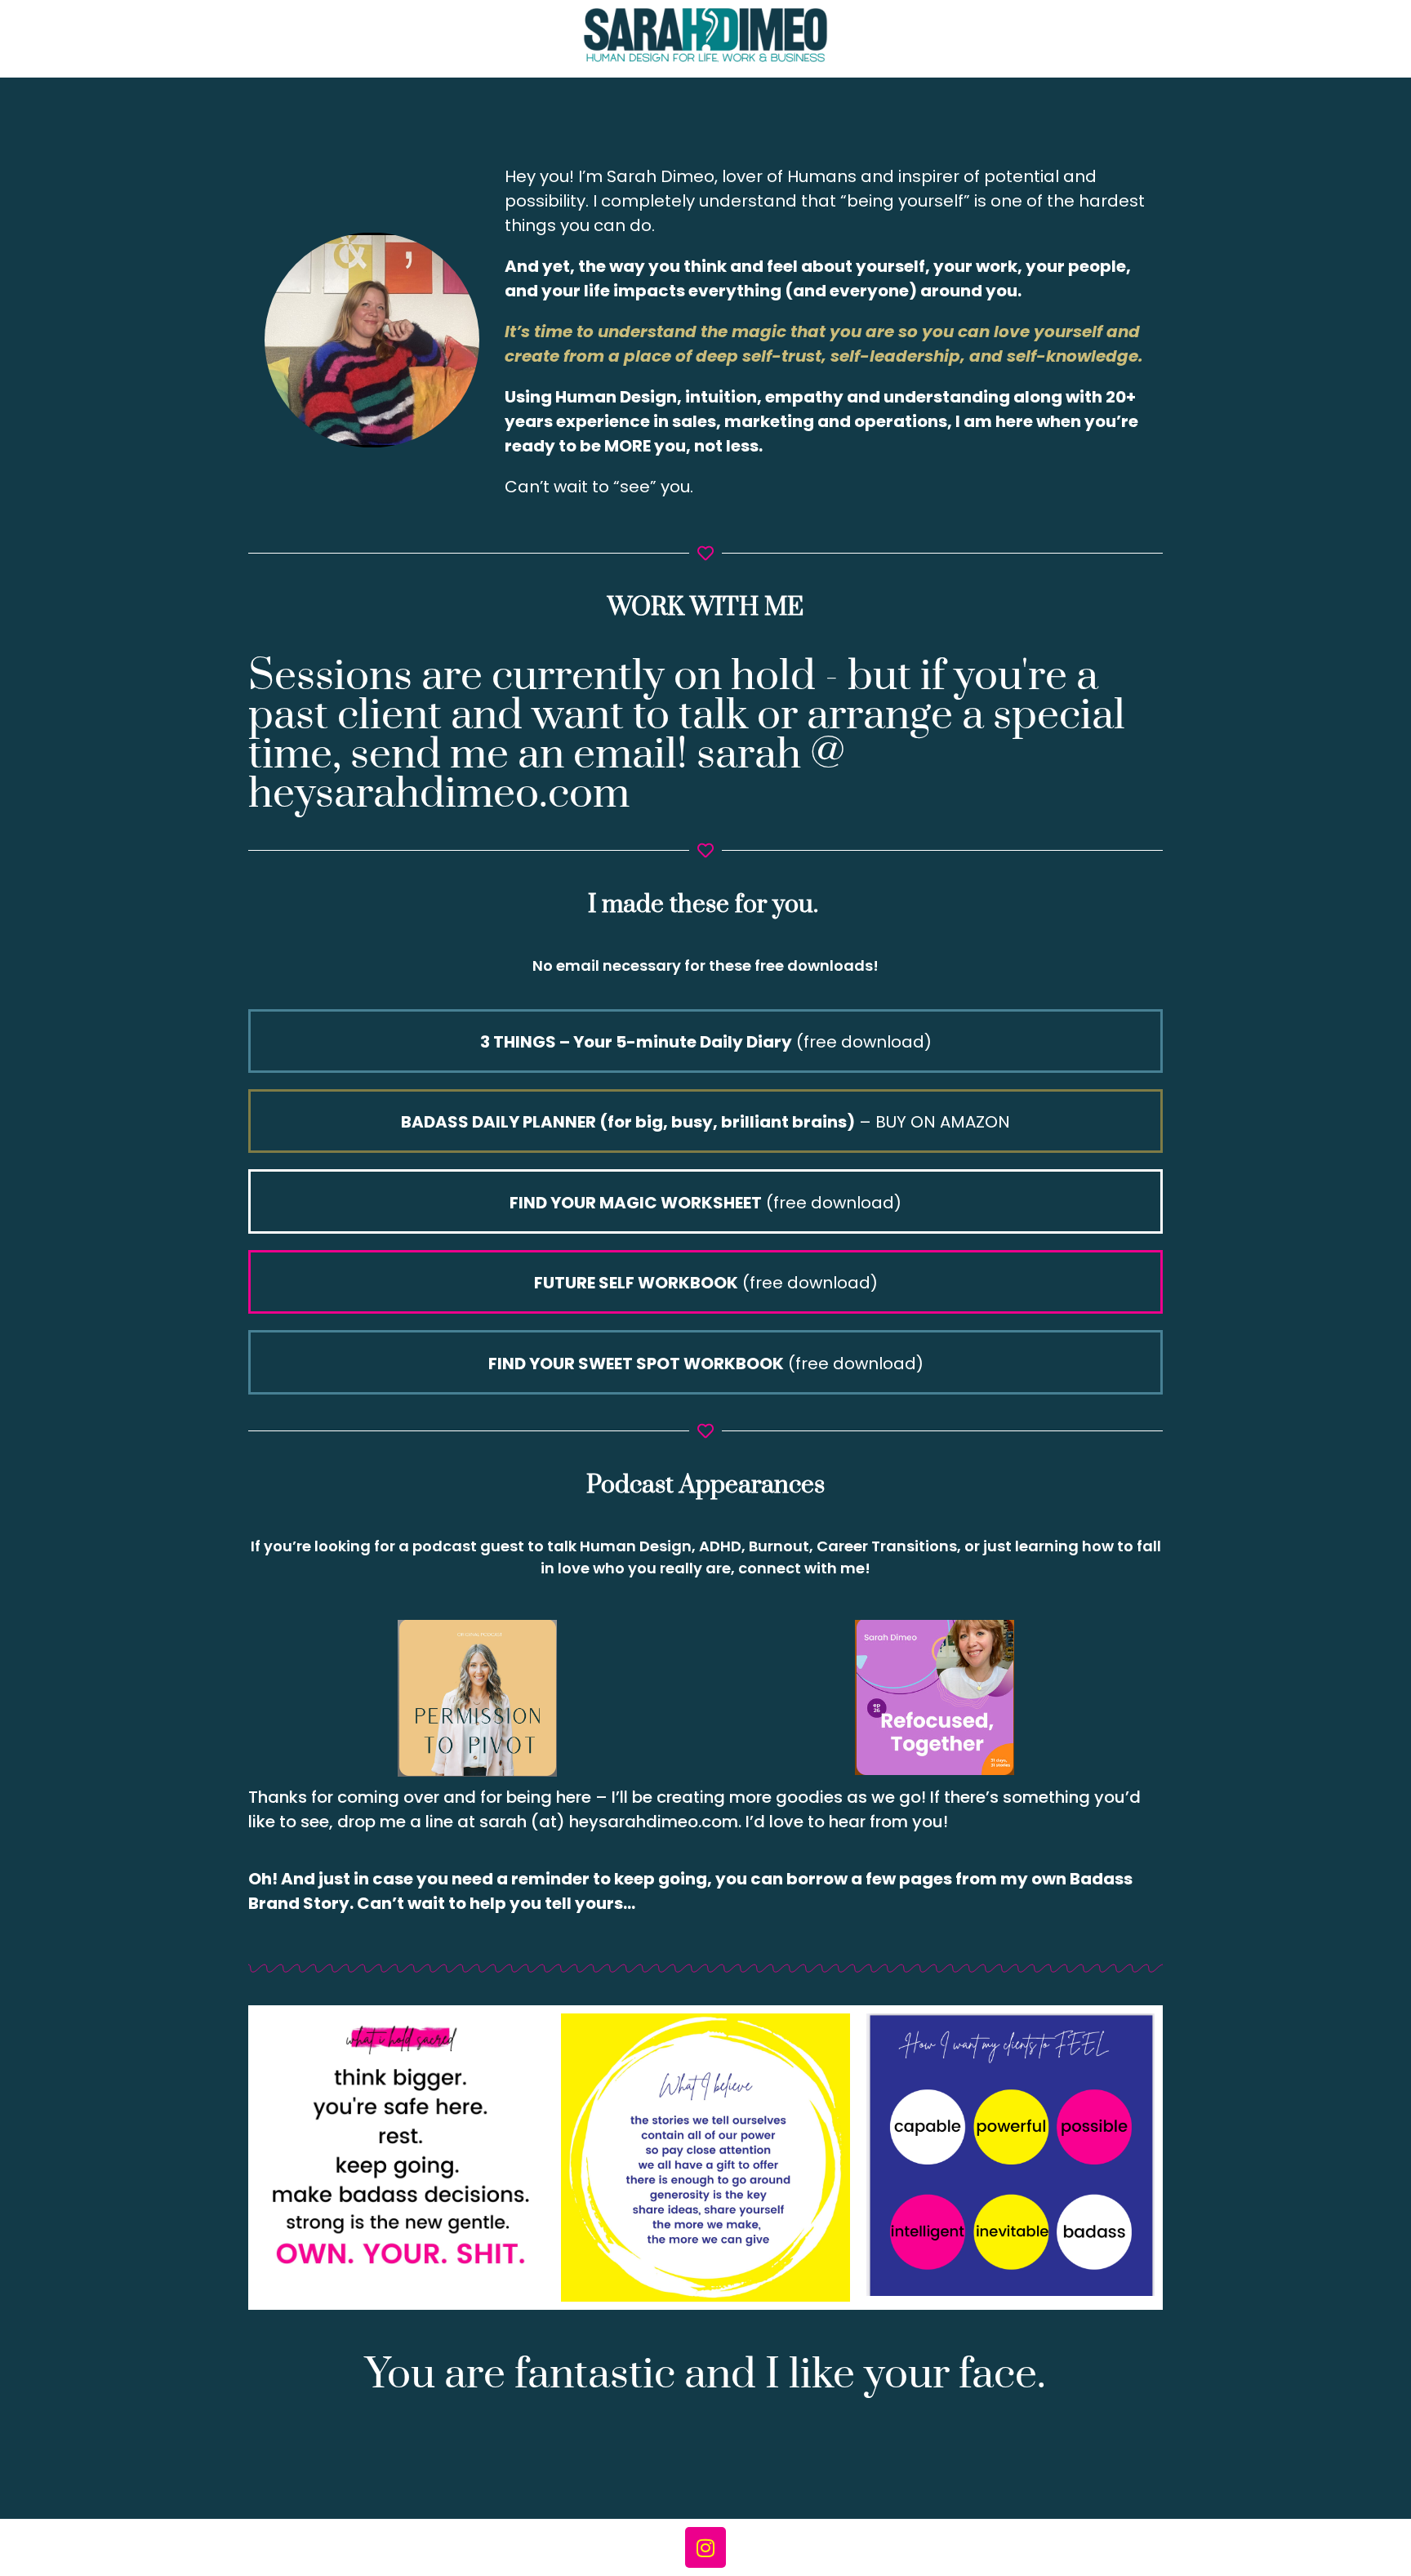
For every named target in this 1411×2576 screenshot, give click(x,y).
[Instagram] (705, 2547)
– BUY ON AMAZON (705, 1122)
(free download (702, 1203)
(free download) (706, 1042)
